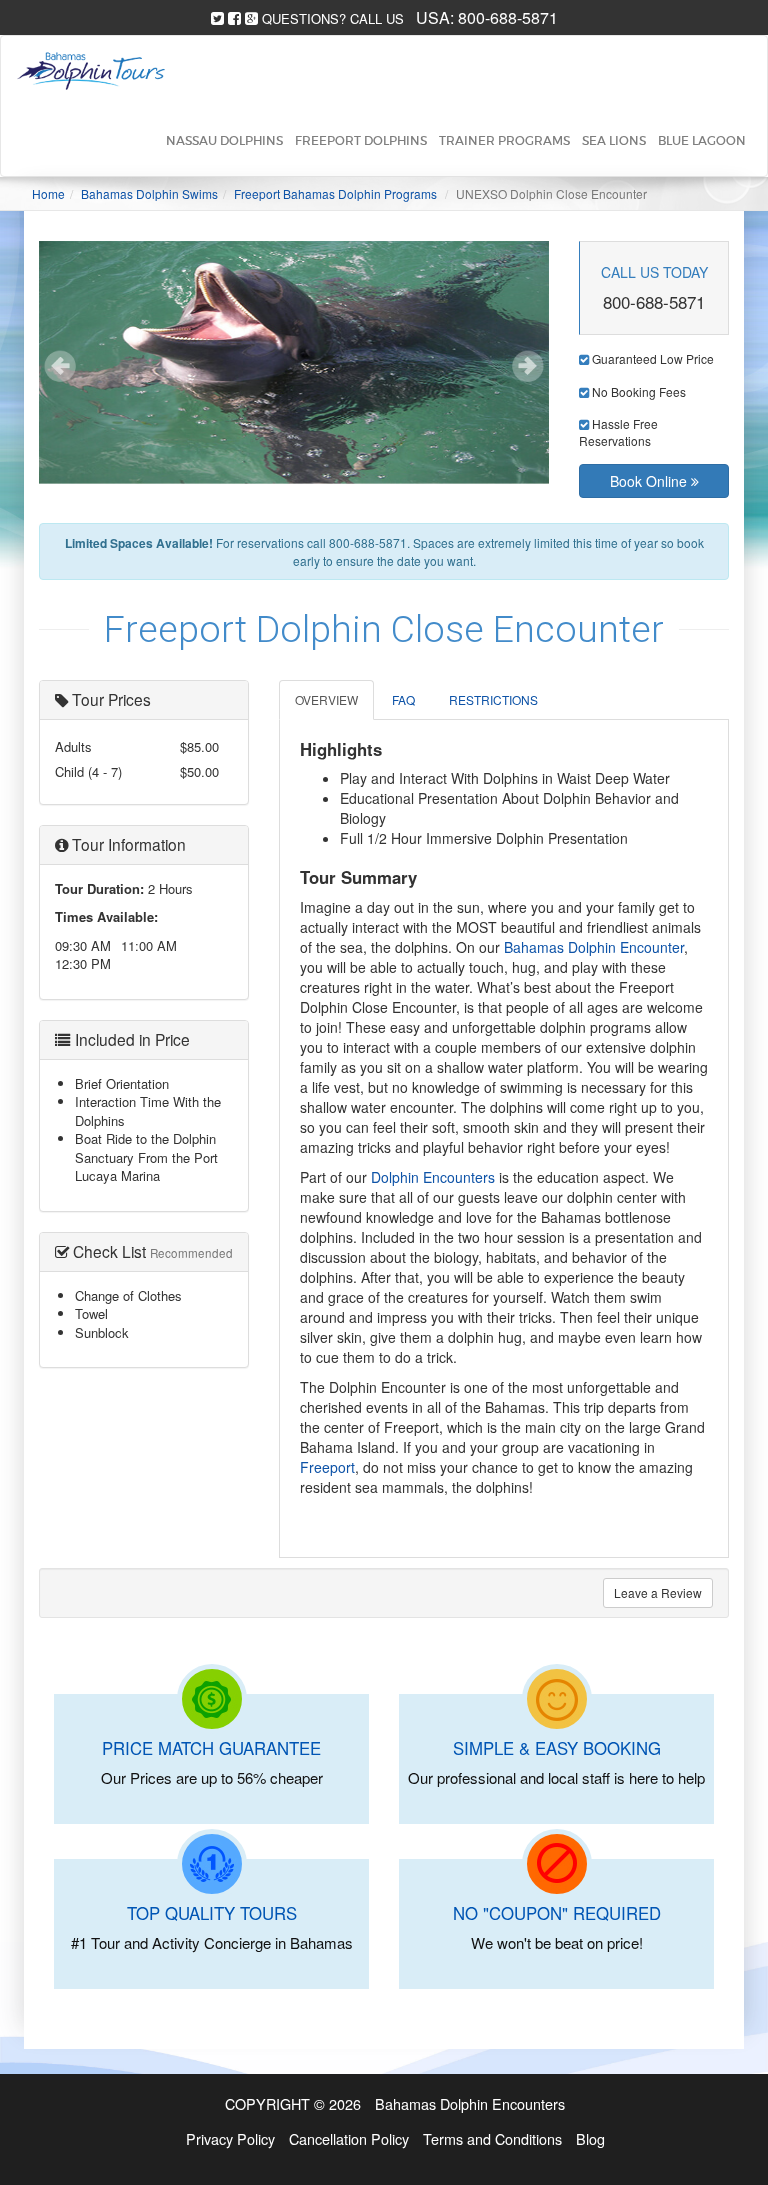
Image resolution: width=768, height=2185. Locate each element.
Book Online (650, 481)
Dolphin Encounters (433, 1177)
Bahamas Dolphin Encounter (594, 947)
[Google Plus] (251, 18)
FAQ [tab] (403, 699)
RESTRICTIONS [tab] (493, 699)
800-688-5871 (508, 17)
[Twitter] (217, 18)
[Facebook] (234, 18)
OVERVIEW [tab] (326, 699)
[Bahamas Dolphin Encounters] (91, 71)
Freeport (327, 1467)
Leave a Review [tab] (658, 1592)
